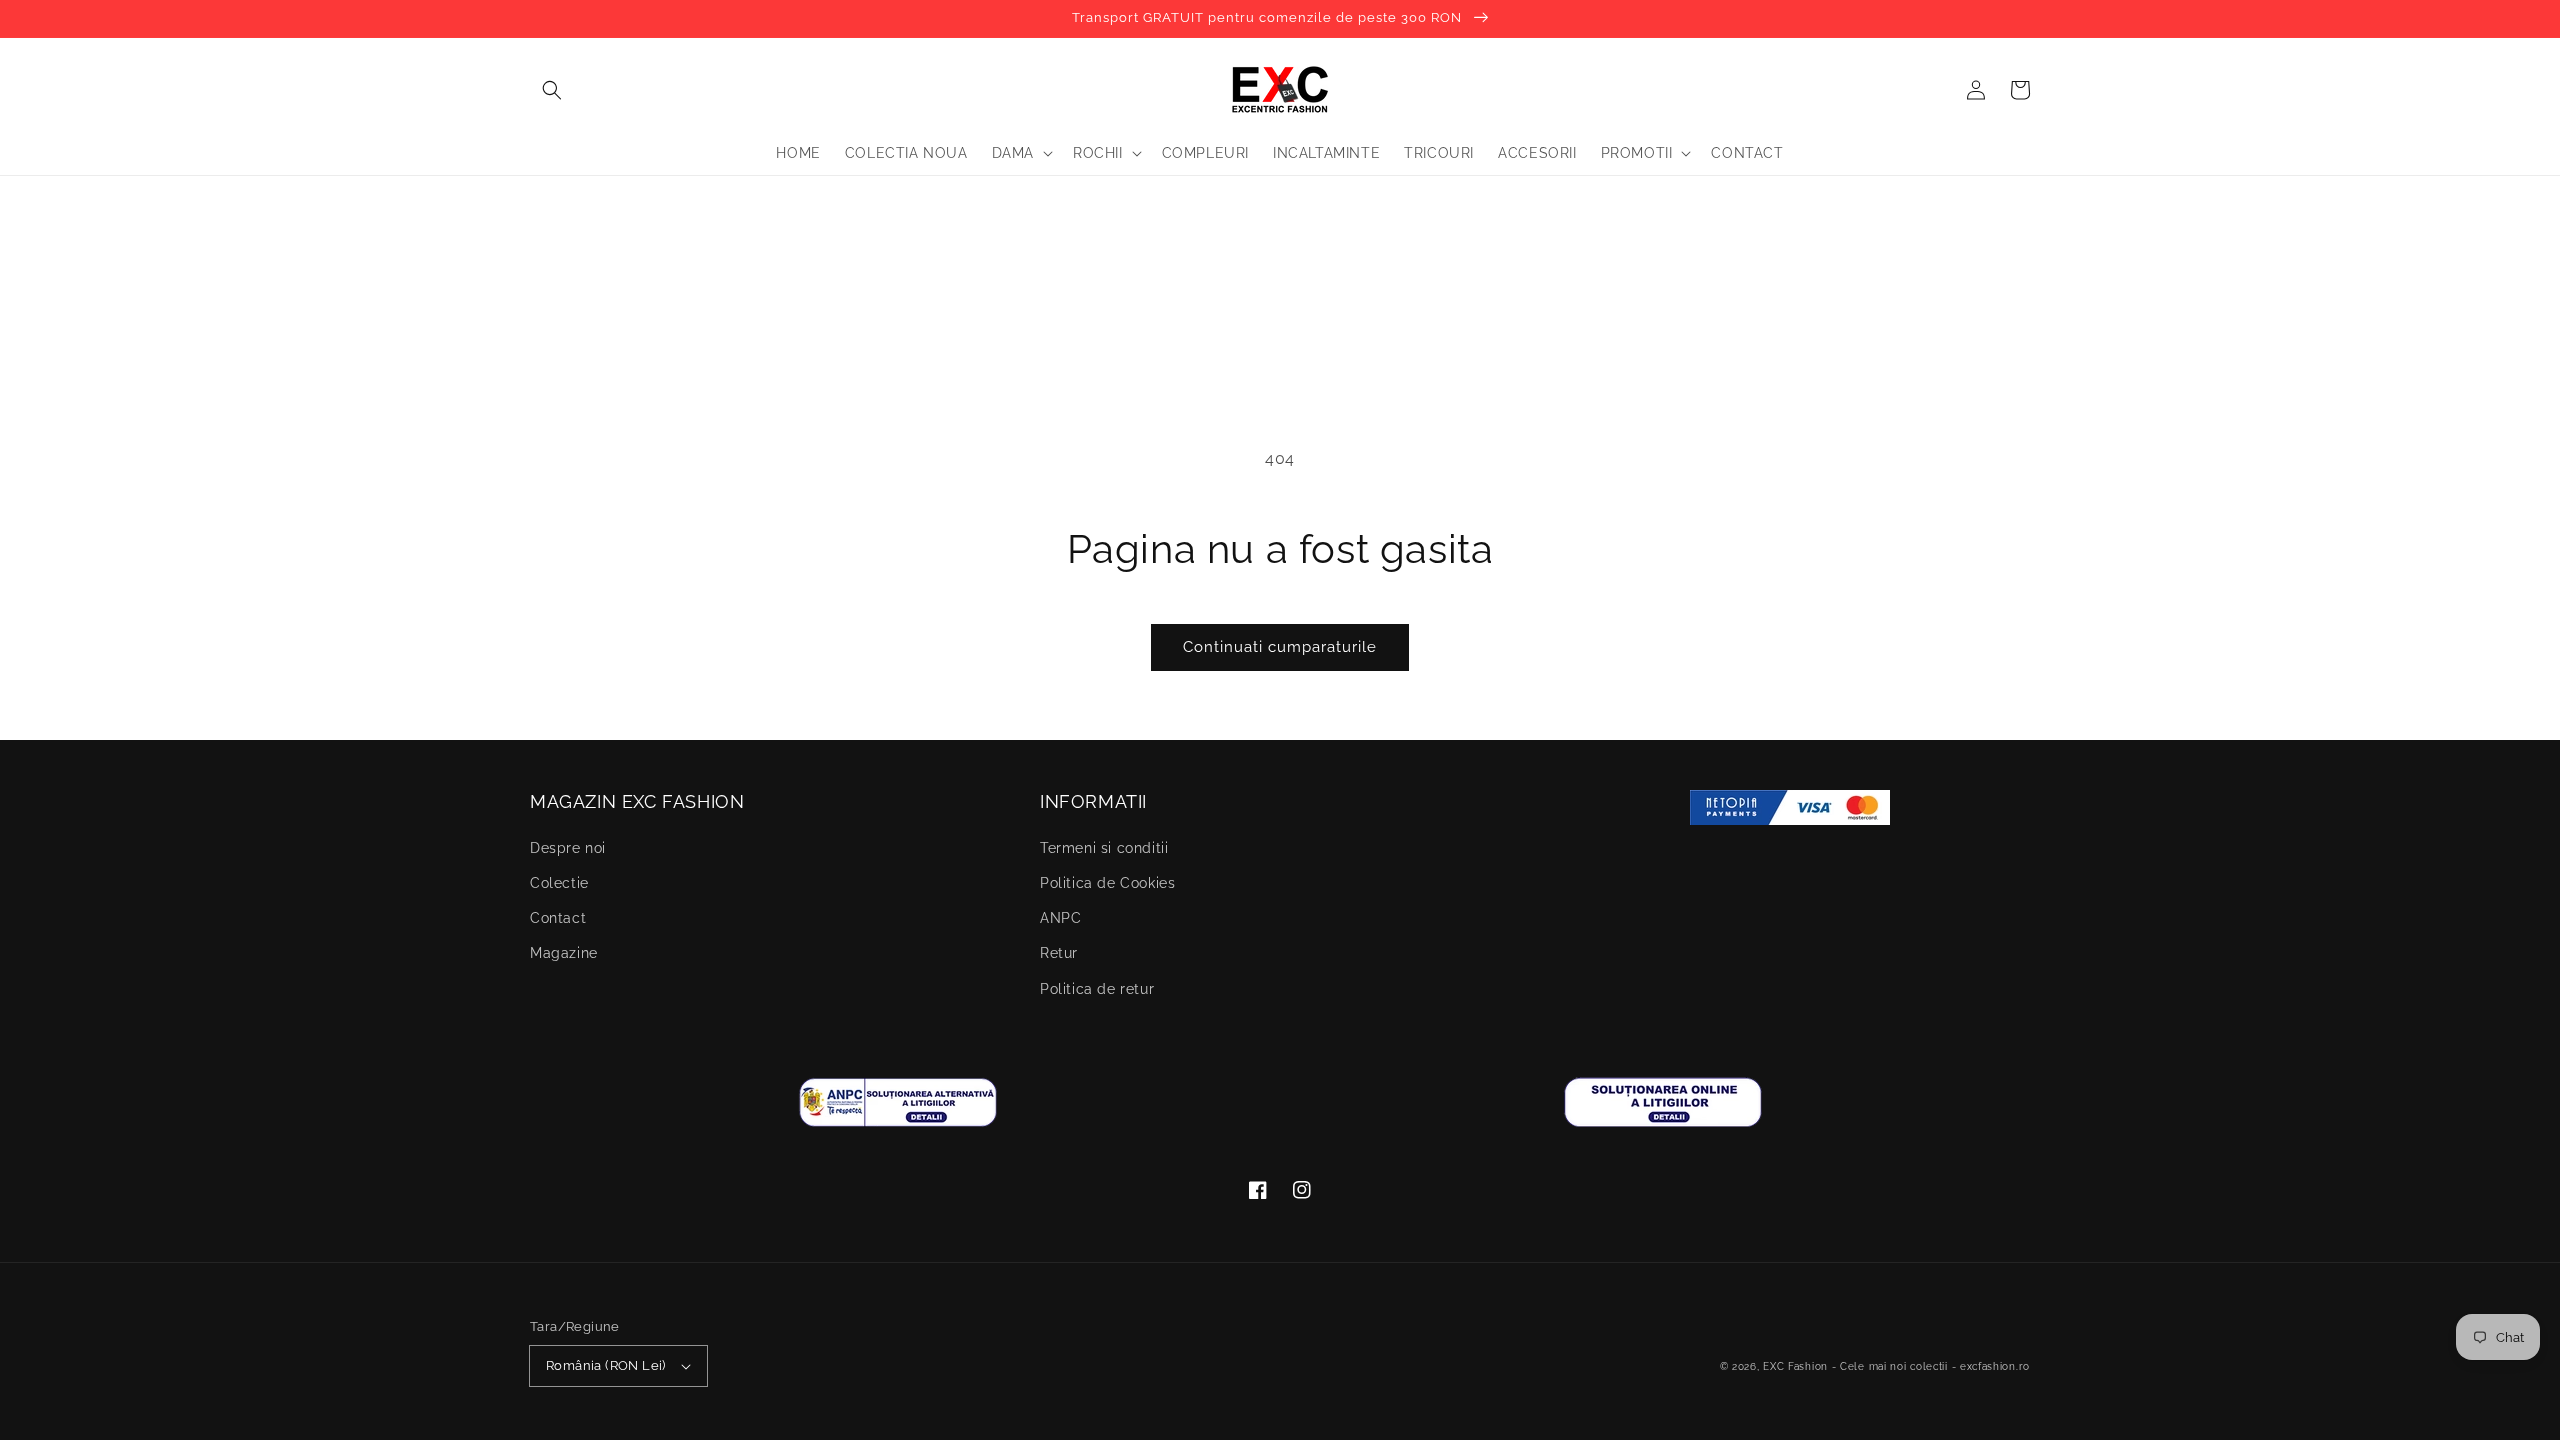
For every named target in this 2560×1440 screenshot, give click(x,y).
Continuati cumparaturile (1280, 647)
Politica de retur (1097, 989)
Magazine (564, 953)
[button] (552, 90)
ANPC (1060, 918)
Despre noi (568, 848)
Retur (1059, 953)
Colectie (559, 883)
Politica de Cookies (1107, 883)
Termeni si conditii (1104, 848)
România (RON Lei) (606, 1365)
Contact (558, 918)
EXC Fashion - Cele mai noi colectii (1855, 1366)
